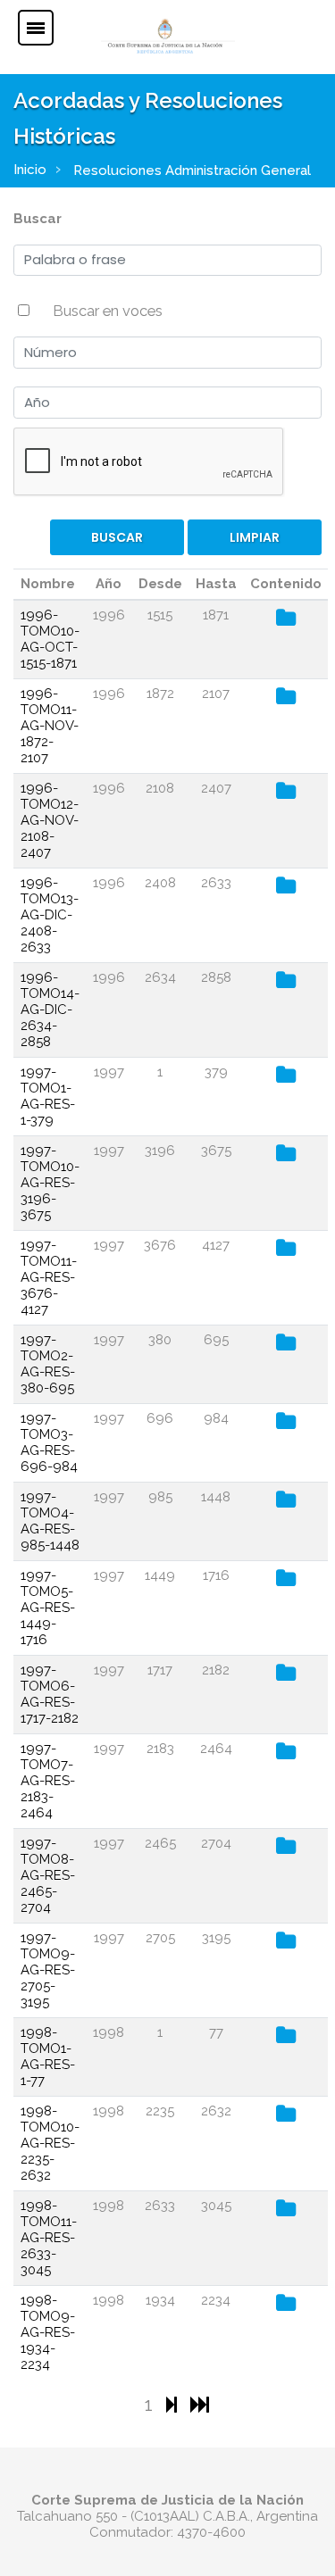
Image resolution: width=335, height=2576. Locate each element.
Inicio (30, 170)
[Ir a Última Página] (200, 2404)
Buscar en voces (108, 311)
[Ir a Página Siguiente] (174, 2404)
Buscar (38, 219)
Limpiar (255, 537)
